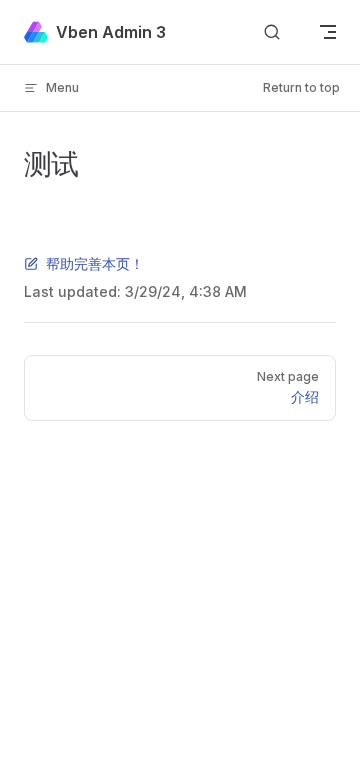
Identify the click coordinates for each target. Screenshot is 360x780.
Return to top (301, 87)
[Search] (272, 32)
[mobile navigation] (328, 32)
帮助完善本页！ (95, 263)
